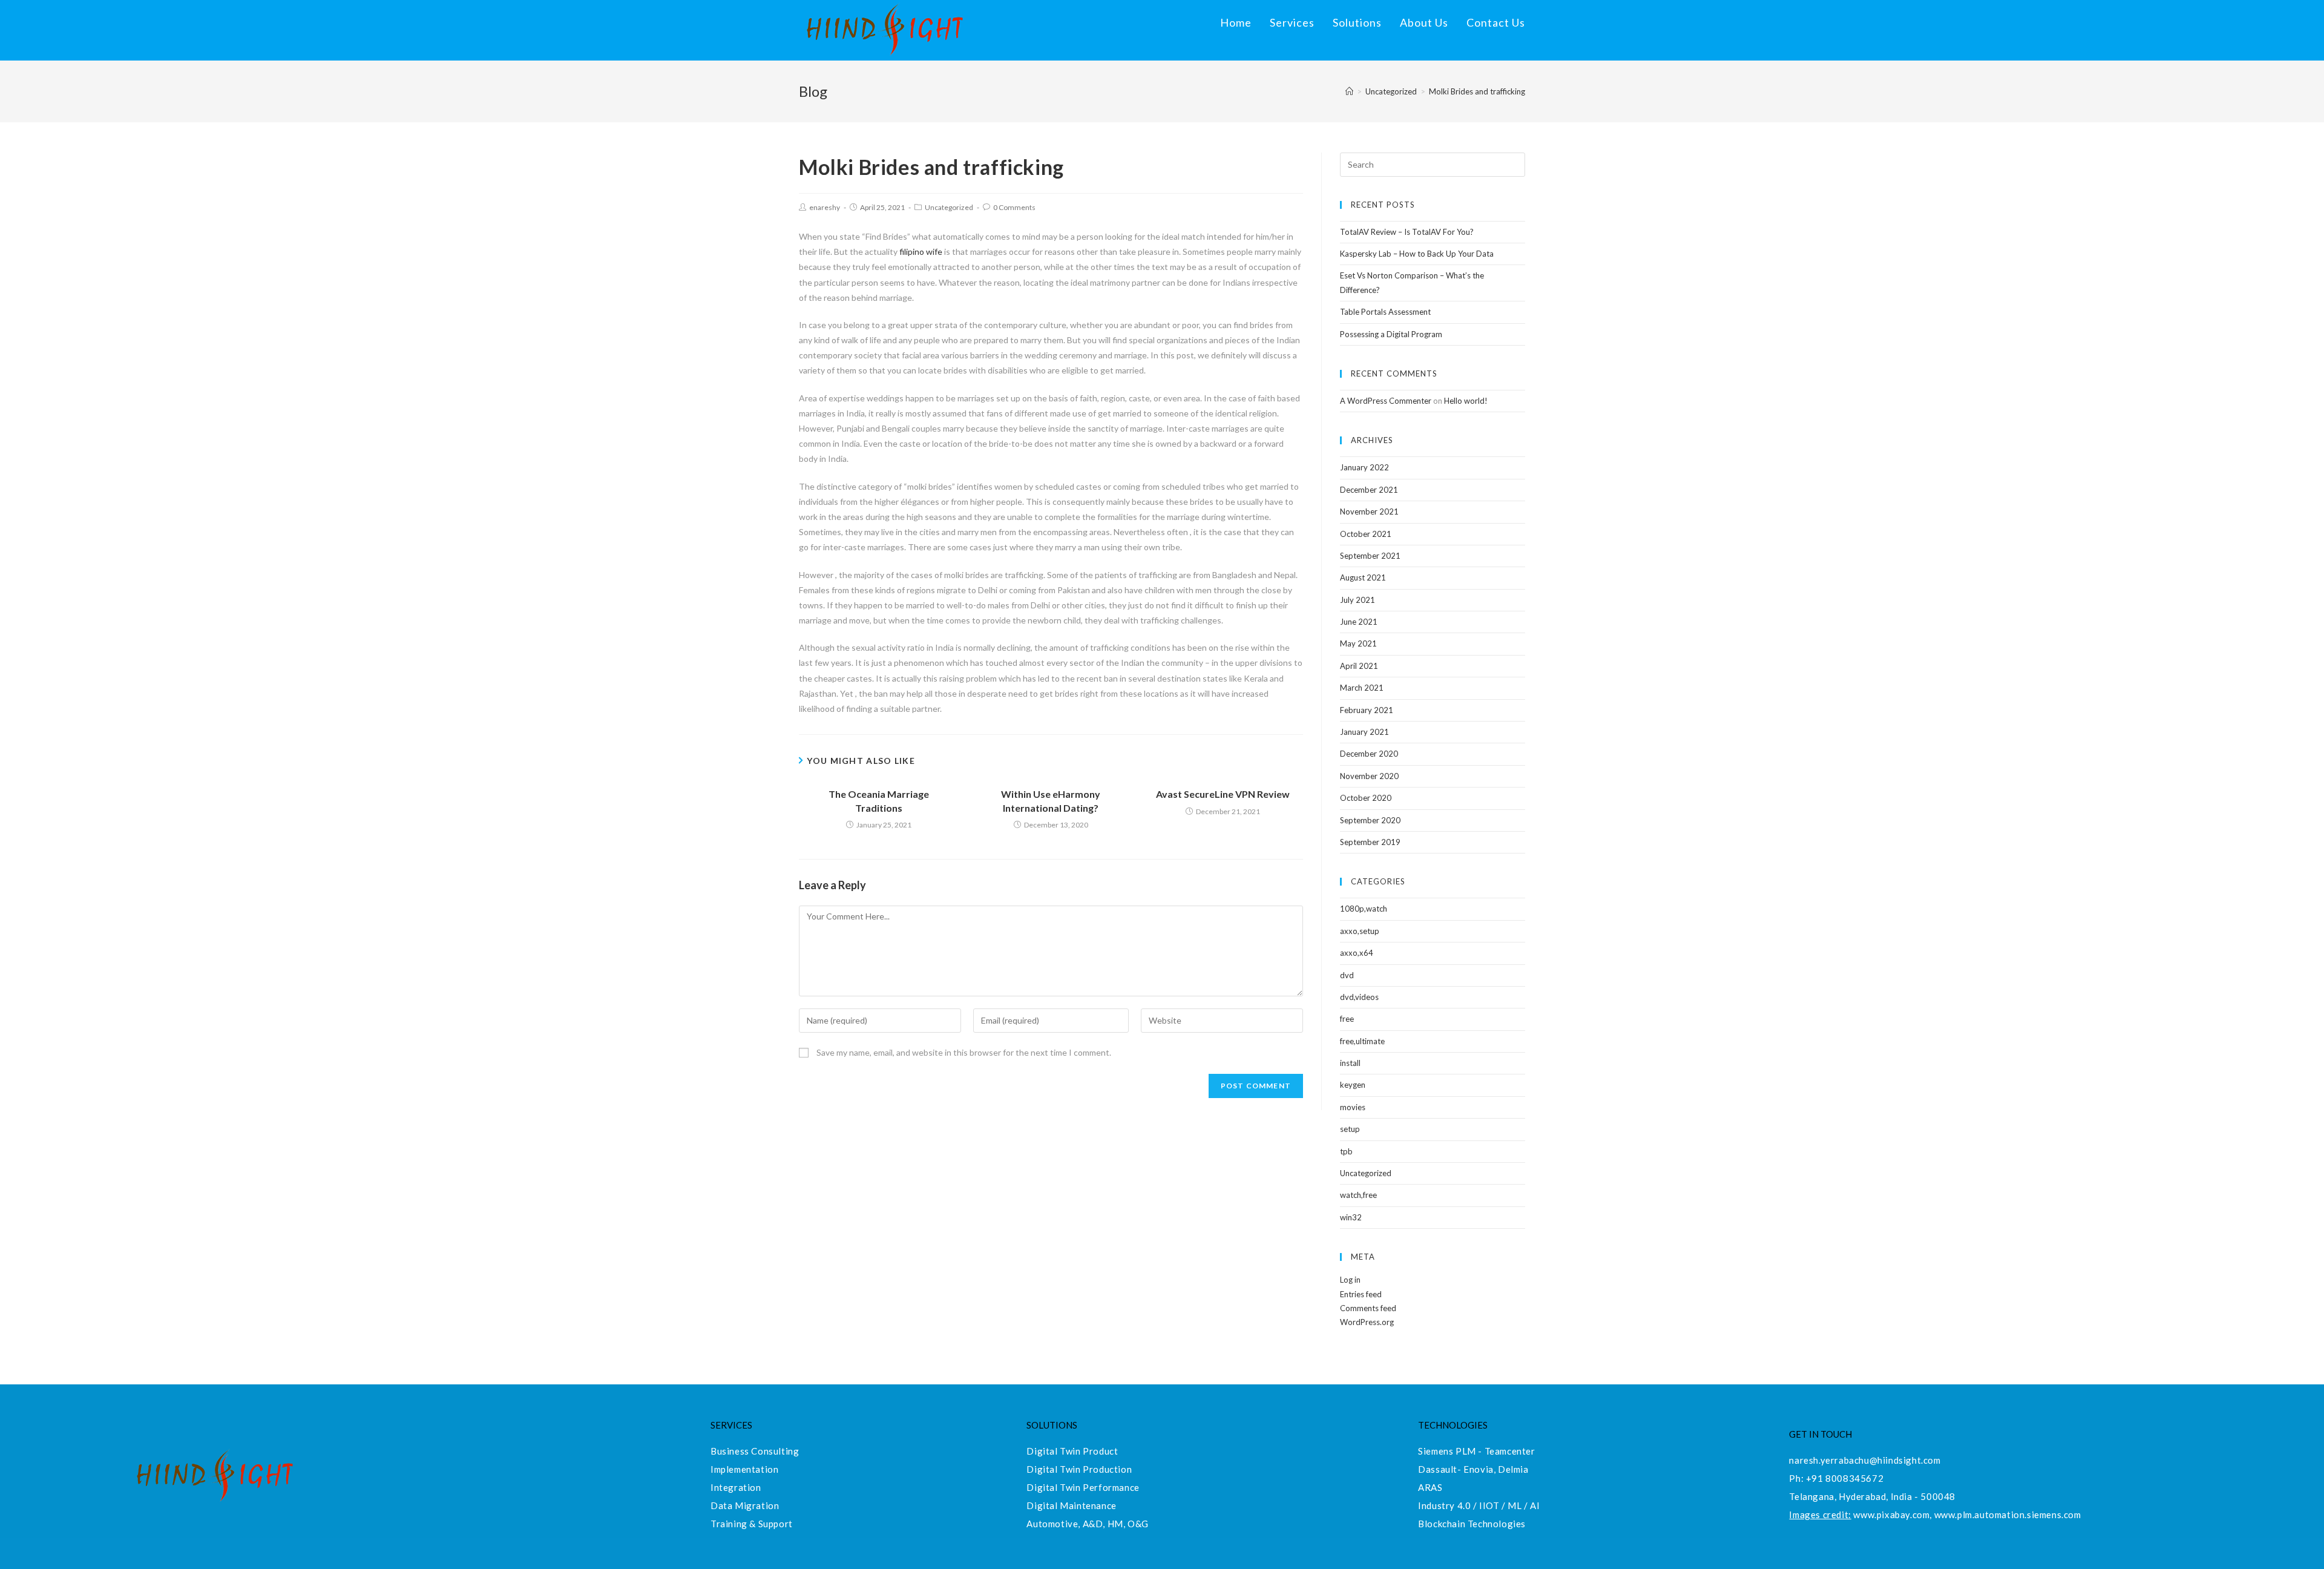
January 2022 (1364, 467)
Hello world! (1466, 401)
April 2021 (1359, 666)
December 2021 (1369, 490)
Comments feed (1368, 1308)
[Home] (1349, 91)
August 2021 (1363, 577)
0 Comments (1014, 207)
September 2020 (1370, 820)
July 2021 (1357, 600)
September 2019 (1370, 842)
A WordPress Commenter (1386, 401)
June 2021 (1359, 622)
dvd (1347, 975)
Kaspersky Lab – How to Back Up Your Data (1417, 254)
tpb (1346, 1151)
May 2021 (1358, 643)
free (1347, 1019)
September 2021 (1370, 556)
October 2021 (1366, 534)
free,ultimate (1362, 1041)
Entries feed (1361, 1294)
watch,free (1358, 1195)
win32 (1351, 1217)
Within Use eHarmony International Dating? (1051, 801)
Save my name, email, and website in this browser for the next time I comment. (964, 1052)
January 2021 (1364, 732)
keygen (1353, 1085)
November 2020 (1369, 776)
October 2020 (1366, 798)
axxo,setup (1360, 931)
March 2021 (1362, 688)
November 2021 (1369, 511)
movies (1353, 1107)
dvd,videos (1359, 997)
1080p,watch (1364, 909)
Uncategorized (949, 207)
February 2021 (1367, 710)
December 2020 (1369, 754)
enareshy (825, 207)
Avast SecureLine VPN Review (1223, 794)
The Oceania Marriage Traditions (879, 801)
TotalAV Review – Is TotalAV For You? (1407, 232)
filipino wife (921, 252)
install (1350, 1063)
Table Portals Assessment (1385, 312)
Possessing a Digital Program (1391, 334)
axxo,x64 (1357, 953)
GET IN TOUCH (1820, 1434)
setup (1350, 1129)
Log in (1350, 1280)
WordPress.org (1367, 1322)
